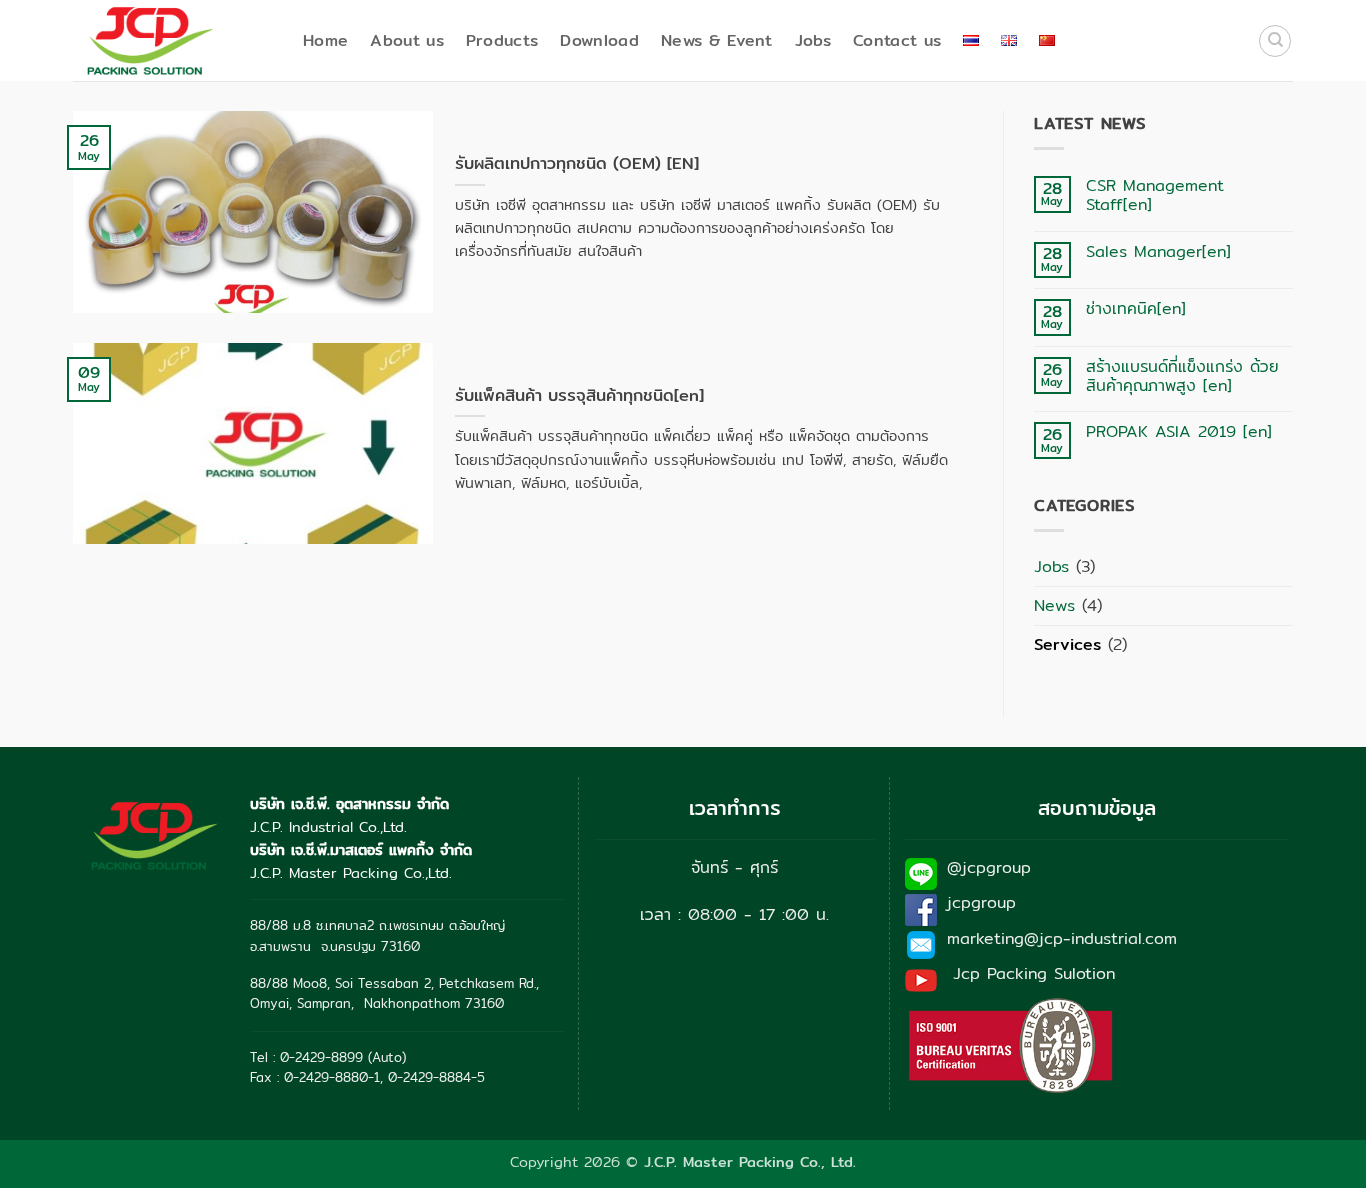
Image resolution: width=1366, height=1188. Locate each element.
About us (407, 40)
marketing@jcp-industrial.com (1062, 938)
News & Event (717, 40)
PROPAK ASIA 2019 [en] (1179, 431)
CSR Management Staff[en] (1155, 195)
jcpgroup (981, 902)
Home (325, 40)
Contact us (897, 40)
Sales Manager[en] (1158, 251)
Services (1067, 644)
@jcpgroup (989, 867)
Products (502, 40)
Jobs (813, 40)
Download (599, 40)
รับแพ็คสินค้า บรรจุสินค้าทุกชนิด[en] (579, 396)
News (1054, 605)
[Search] (1275, 41)
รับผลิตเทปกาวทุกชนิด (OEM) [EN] (577, 164)
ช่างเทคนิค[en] (1136, 308)
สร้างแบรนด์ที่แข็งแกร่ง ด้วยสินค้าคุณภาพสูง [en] (1182, 376)
